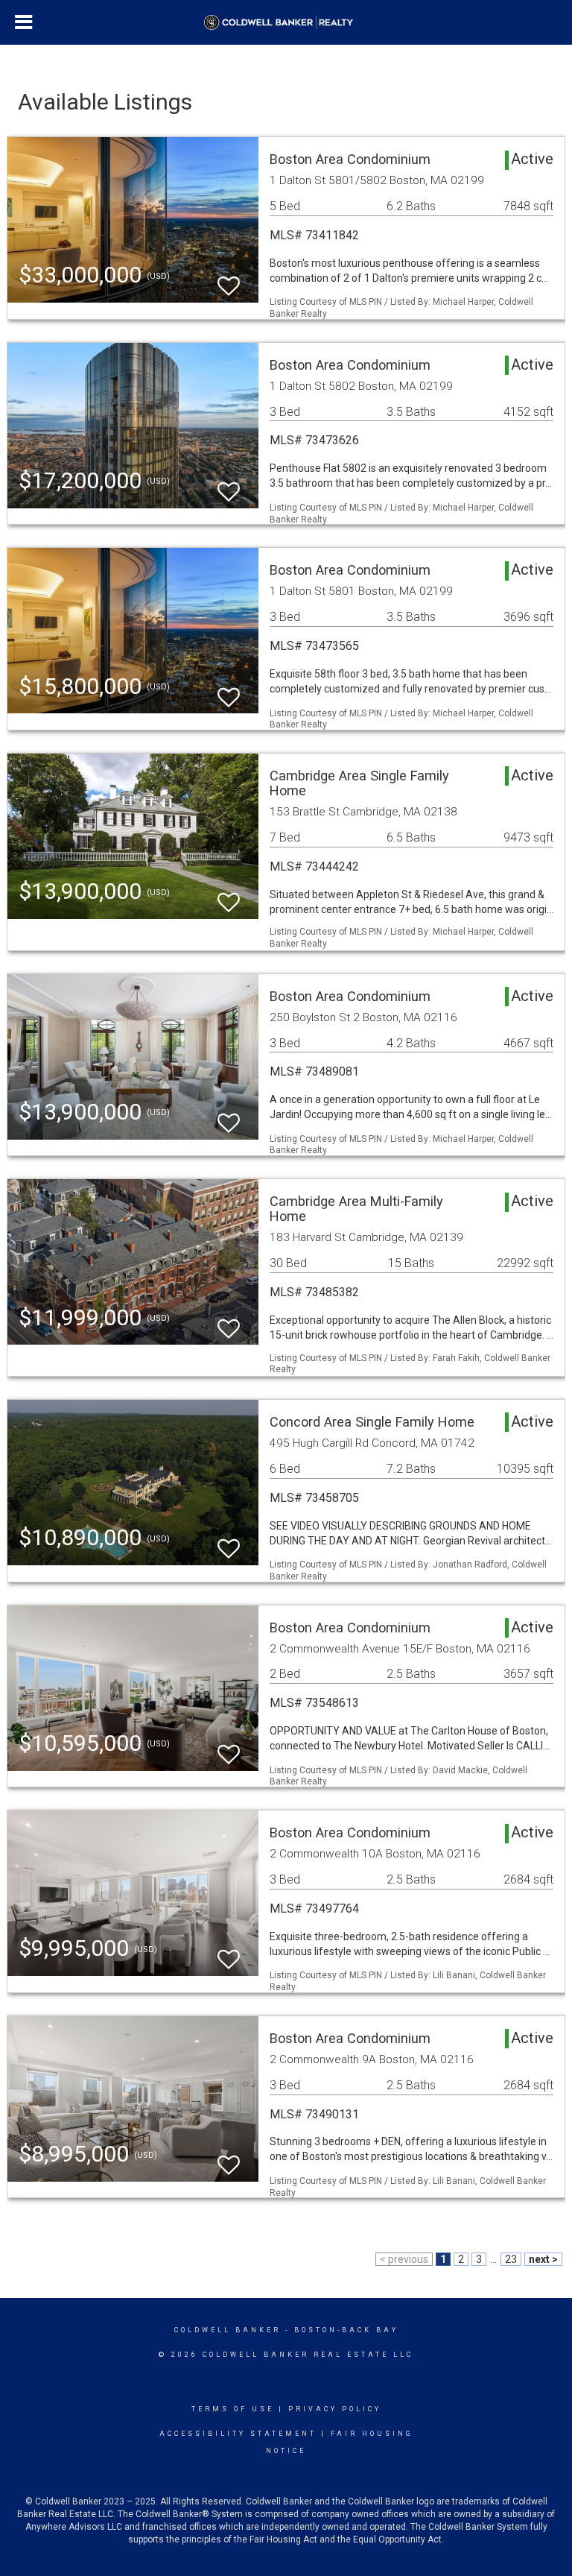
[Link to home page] (286, 22)
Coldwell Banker (228, 2330)
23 (511, 2259)
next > (543, 2259)
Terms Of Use (233, 2409)
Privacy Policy (335, 2409)
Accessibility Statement (238, 2434)
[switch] (229, 279)
